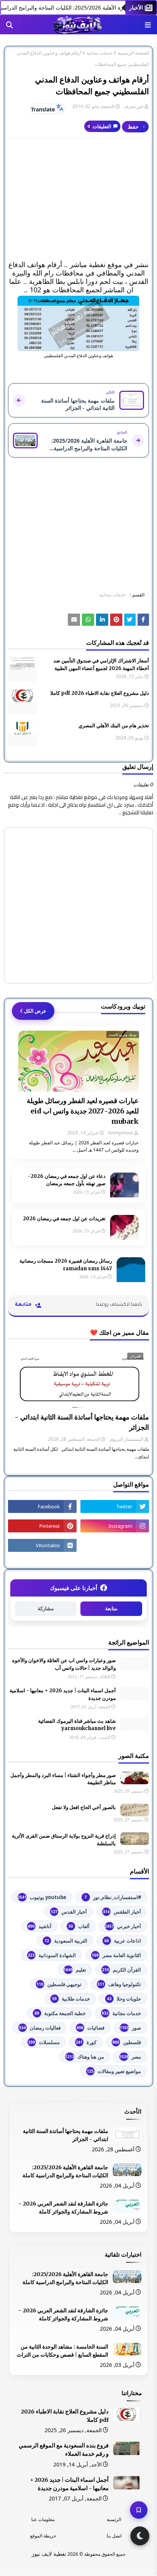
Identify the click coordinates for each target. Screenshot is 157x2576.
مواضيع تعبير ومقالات (114, 2071)
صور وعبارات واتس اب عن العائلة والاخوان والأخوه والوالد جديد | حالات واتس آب (64, 1664)
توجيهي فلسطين (59, 1984)
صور (130, 2028)
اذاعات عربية (123, 1941)
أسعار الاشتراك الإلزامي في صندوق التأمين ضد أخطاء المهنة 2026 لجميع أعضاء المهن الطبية (101, 665)
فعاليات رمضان (40, 2028)
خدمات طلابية (71, 1999)
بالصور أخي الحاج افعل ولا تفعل (84, 1807)
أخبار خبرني (123, 1926)
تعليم (75, 1970)
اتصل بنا (114, 2536)
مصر (130, 2057)
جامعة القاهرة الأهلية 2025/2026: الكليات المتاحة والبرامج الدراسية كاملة (65, 2171)
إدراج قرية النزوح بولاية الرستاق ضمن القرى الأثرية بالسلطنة (64, 1840)
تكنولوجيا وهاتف (119, 1984)
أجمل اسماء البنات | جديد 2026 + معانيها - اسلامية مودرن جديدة (63, 1694)
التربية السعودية (66, 1941)
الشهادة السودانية (52, 1955)
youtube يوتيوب (42, 1897)
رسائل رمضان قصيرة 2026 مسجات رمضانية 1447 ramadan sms (66, 1265)
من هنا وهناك (85, 2057)
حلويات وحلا (124, 1999)
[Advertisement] (78, 200)
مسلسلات (44, 2042)
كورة (86, 2042)
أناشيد (40, 1926)
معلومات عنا (43, 2519)
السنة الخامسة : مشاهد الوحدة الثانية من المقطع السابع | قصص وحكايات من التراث (62, 2351)
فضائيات (91, 2028)
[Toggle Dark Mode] (140, 2536)
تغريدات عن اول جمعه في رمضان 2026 (64, 1219)
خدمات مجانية (99, 53)
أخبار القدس (69, 1912)
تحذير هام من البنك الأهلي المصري (114, 726)
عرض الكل (35, 1011)
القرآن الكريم (122, 1970)
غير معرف (134, 106)
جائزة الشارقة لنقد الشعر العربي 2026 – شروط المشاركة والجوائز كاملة (63, 2208)
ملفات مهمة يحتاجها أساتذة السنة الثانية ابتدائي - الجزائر (82, 1422)
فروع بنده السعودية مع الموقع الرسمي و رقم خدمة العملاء (64, 2450)
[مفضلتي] (139, 2510)
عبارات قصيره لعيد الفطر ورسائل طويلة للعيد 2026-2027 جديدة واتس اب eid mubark (83, 1111)
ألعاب (79, 1926)
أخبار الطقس (122, 1912)
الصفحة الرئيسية (133, 53)
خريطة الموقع (43, 2536)
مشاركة (46, 1609)
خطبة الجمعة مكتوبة (60, 2013)
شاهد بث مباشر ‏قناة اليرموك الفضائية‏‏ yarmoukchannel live (77, 1725)
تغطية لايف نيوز (49, 2554)
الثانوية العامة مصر (116, 1955)
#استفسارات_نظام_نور (113, 1897)
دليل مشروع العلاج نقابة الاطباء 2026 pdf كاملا (100, 693)
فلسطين (127, 2042)
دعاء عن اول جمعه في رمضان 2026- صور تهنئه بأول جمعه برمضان (67, 1180)
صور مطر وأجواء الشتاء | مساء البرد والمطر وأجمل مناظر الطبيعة (63, 1779)
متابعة (111, 1609)
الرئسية (114, 2519)
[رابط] (78, 324)
